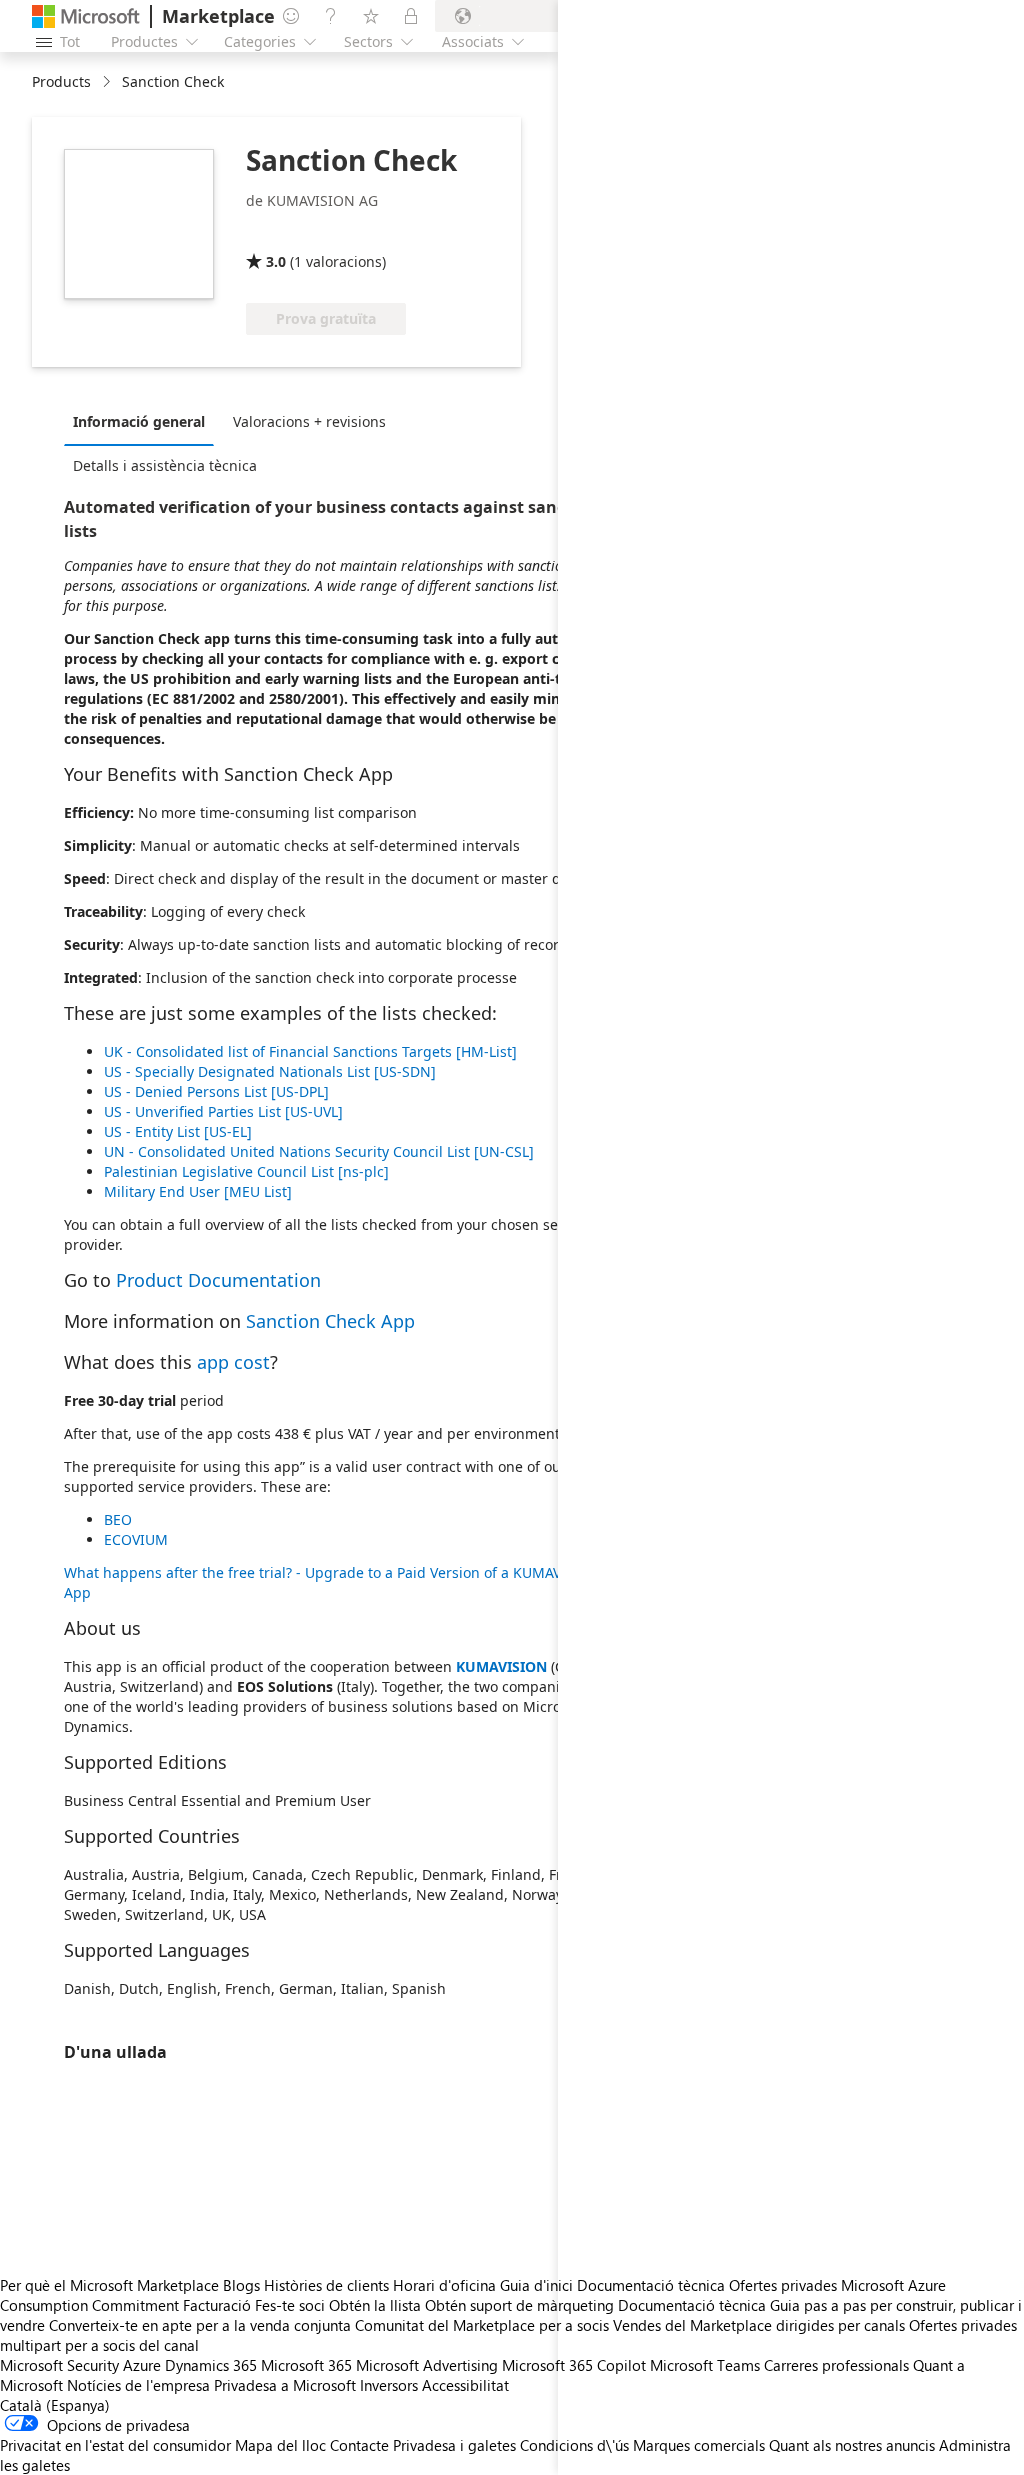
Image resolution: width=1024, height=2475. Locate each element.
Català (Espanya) (55, 2405)
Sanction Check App (330, 1321)
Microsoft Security (59, 2365)
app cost (233, 1362)
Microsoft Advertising (427, 2365)
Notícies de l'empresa (138, 2385)
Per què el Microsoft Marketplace (109, 2285)
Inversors (389, 2385)
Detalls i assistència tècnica (165, 465)
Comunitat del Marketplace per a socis (482, 2325)
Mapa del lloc (280, 2445)
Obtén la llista (375, 2305)
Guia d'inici (536, 2285)
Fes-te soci (290, 2305)
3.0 (276, 261)
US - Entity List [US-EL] (178, 1131)
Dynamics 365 (211, 2365)
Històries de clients (326, 2285)
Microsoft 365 (306, 2365)
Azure (142, 2365)
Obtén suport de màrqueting (519, 2305)
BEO (118, 1519)
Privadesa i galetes (454, 2445)
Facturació (217, 2305)
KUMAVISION (501, 1666)
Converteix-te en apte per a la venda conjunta (200, 2325)
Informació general (139, 421)
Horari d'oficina (444, 2285)
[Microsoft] (86, 16)
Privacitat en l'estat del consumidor (115, 2445)
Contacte (359, 2445)
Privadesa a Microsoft (285, 2385)
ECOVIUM (136, 1539)
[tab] (144, 421)
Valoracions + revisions (309, 421)
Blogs (241, 2285)
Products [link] (61, 81)
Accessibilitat (465, 2385)
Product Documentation (218, 1280)
